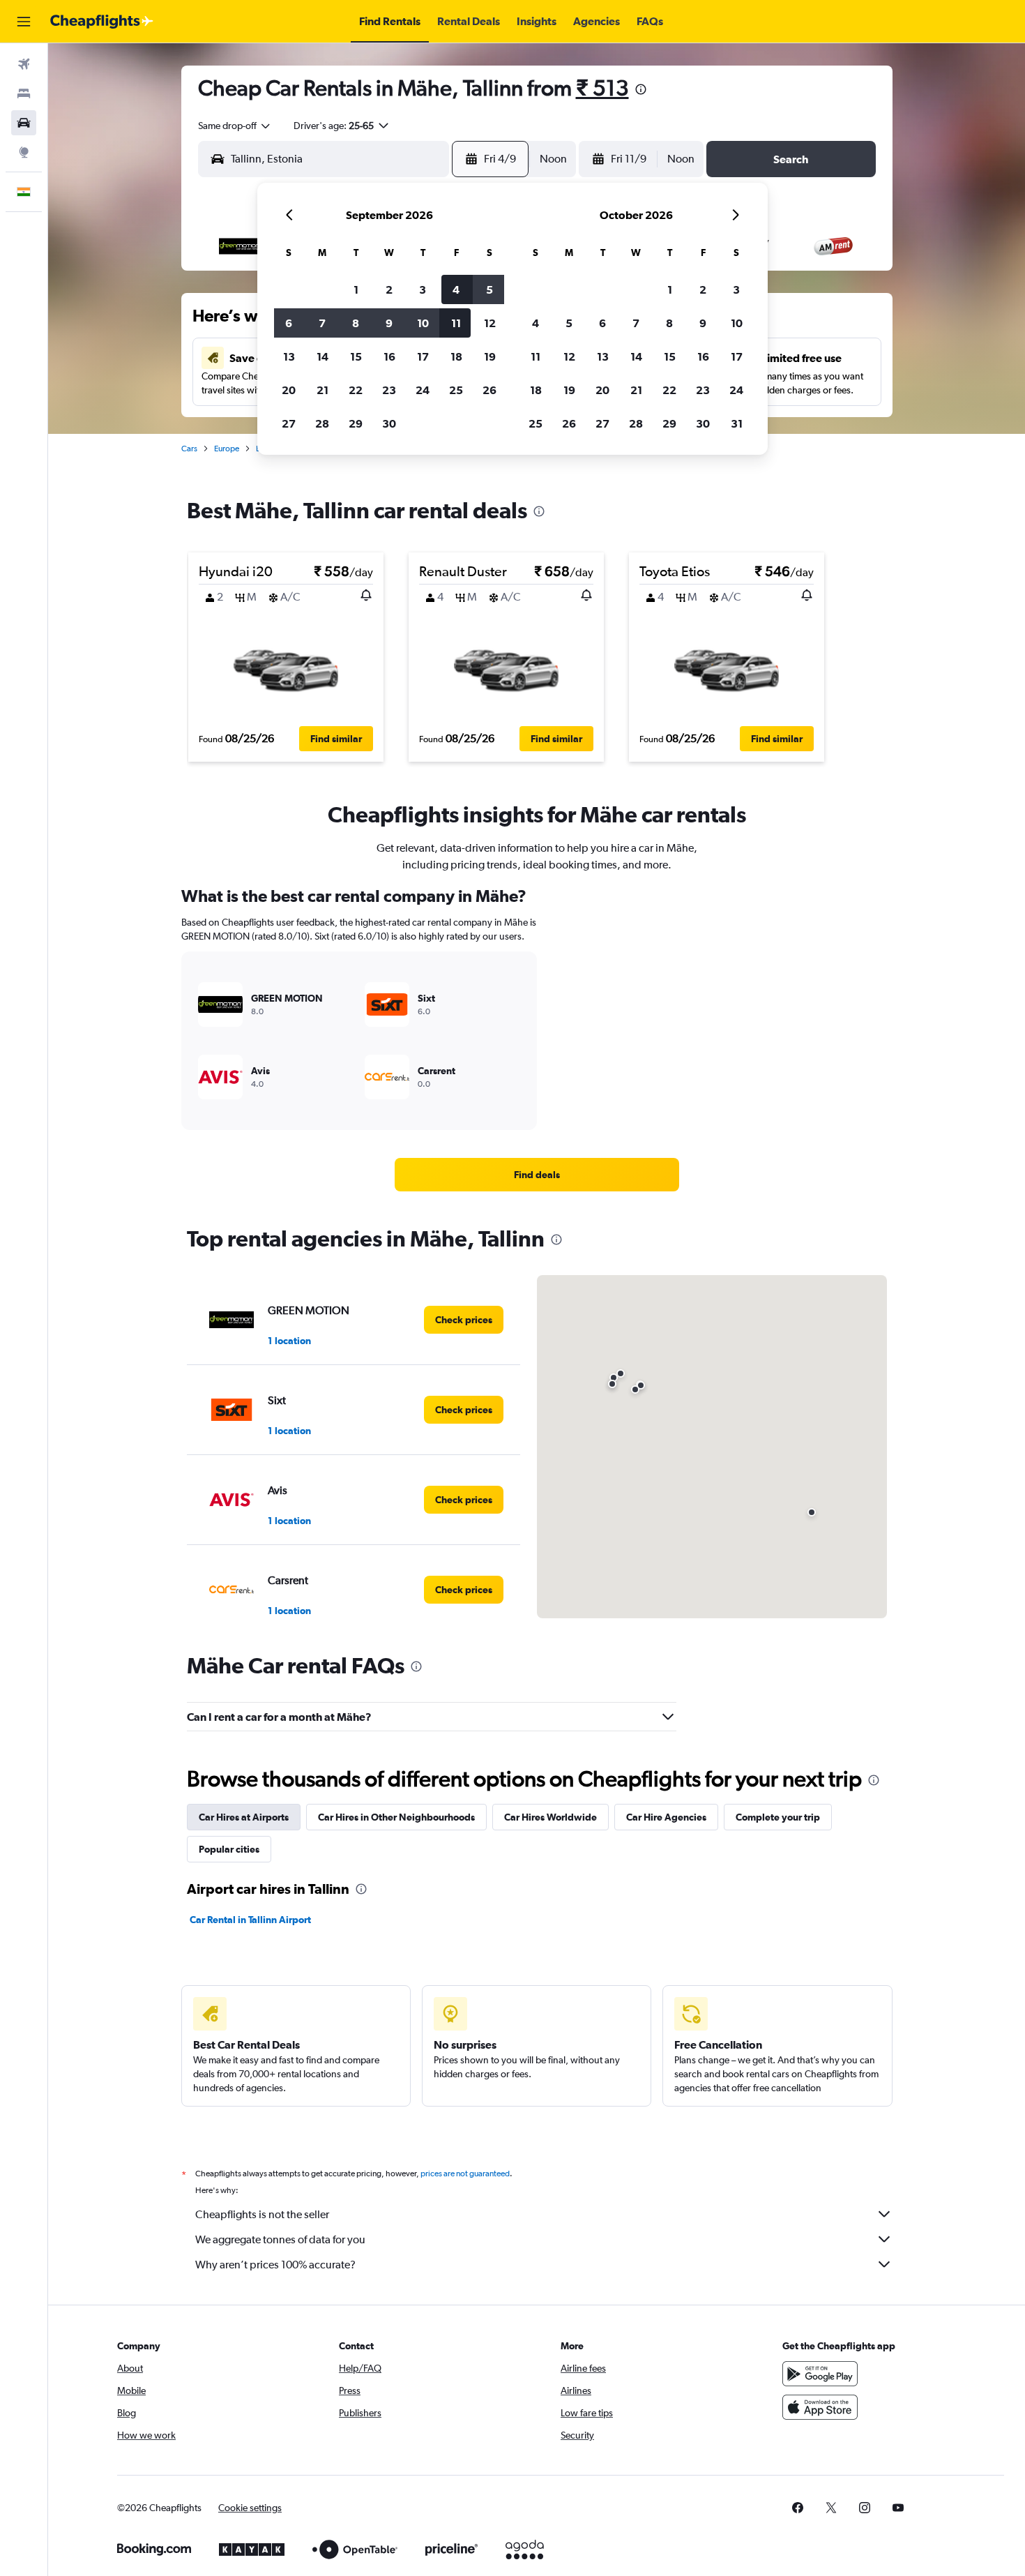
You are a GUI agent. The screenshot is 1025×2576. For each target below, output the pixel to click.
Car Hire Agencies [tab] (666, 1817)
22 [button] (356, 390)
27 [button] (289, 423)
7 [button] (322, 323)
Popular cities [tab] (229, 1849)
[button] (24, 22)
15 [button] (356, 356)
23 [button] (389, 390)
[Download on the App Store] (820, 2407)
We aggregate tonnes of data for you (280, 2239)
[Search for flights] (24, 64)
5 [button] (489, 289)
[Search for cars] (24, 123)
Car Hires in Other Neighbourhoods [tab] (396, 1817)
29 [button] (356, 423)
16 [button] (389, 356)
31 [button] (737, 423)
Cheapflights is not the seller (262, 2214)
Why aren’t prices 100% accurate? (275, 2265)
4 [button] (456, 289)
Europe (227, 449)
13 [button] (289, 356)
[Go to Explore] (24, 152)
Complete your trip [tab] (778, 1817)
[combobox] (235, 126)
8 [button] (356, 323)
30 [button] (389, 423)
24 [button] (423, 390)
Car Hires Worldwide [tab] (551, 1817)
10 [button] (423, 323)
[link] (537, 1175)
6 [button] (289, 323)
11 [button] (456, 323)
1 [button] (356, 289)
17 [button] (423, 356)
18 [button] (456, 356)
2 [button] (389, 289)
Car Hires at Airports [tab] (244, 1817)
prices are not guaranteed (465, 2174)
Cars (189, 449)
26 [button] (489, 390)
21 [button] (322, 390)
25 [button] (456, 390)
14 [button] (322, 356)
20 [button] (289, 390)
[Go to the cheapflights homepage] (102, 22)
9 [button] (389, 323)
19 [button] (490, 356)
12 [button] (490, 323)
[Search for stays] (24, 93)
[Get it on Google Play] (820, 2374)
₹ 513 (602, 88)
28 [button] (322, 423)
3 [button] (423, 289)
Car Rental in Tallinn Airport (250, 1920)
